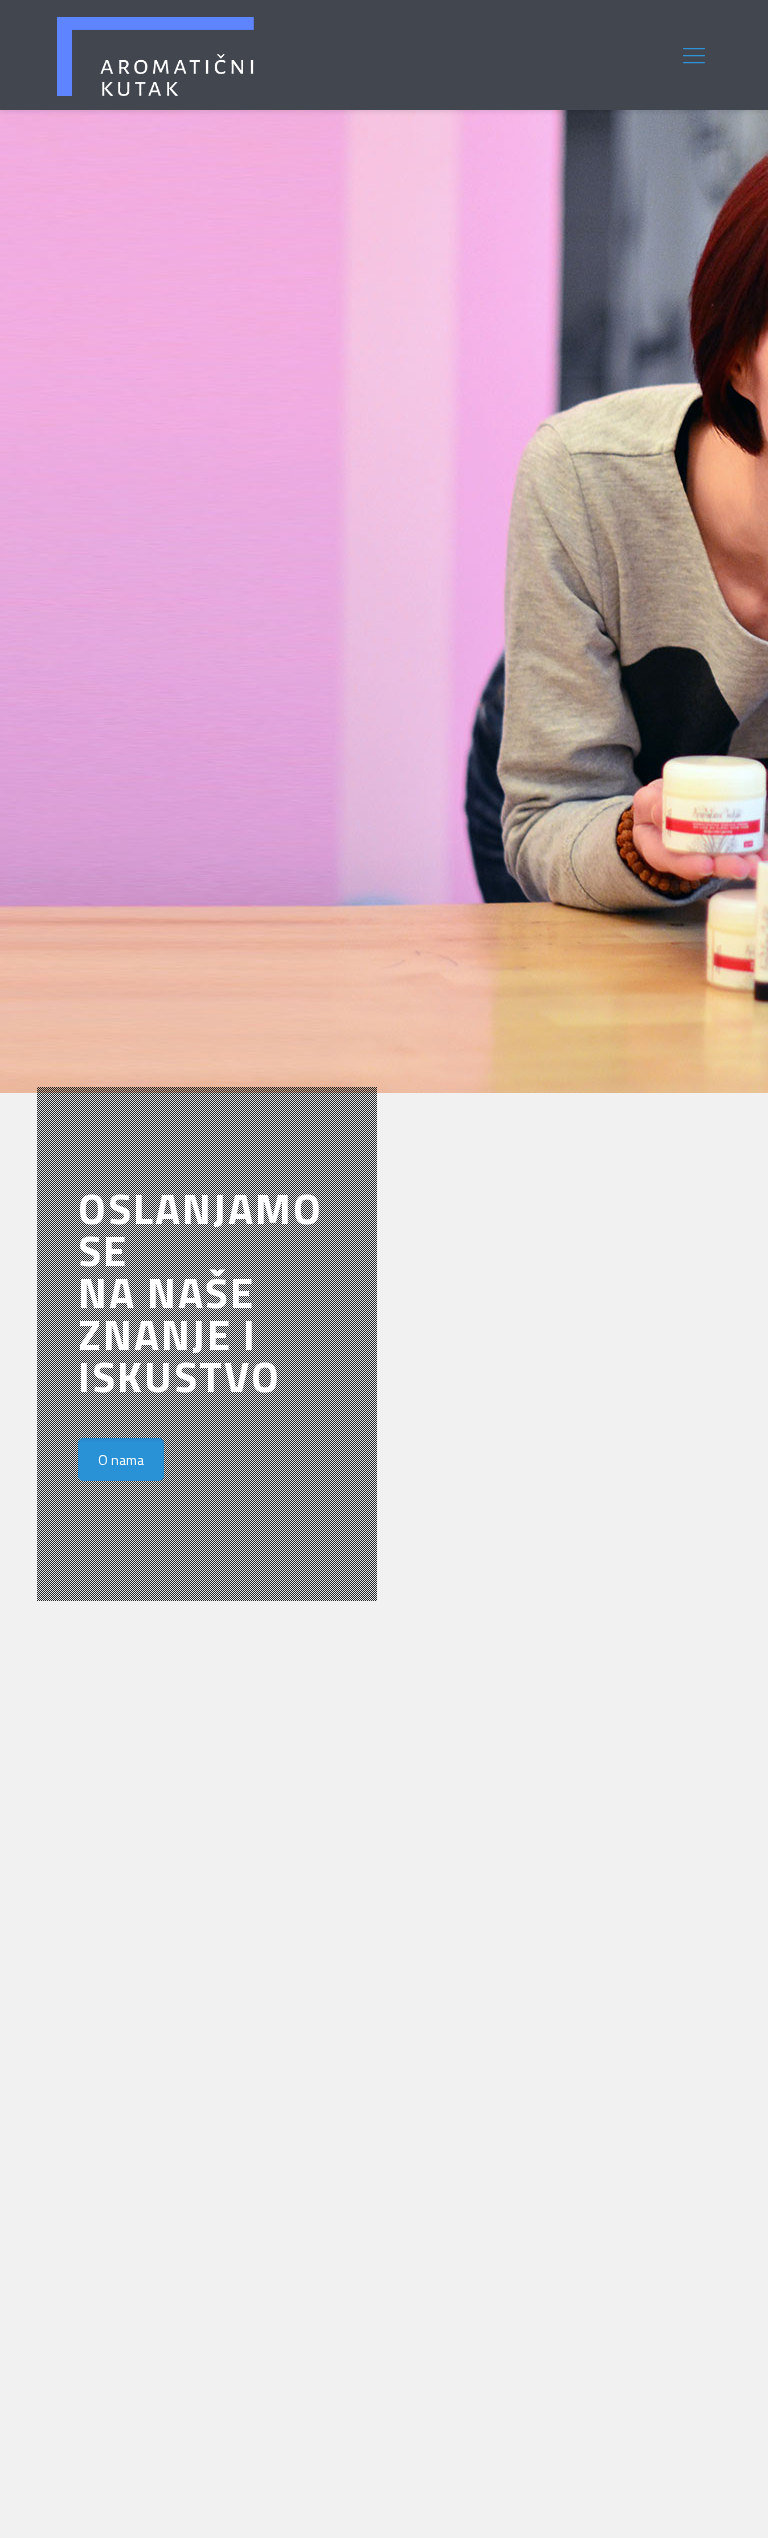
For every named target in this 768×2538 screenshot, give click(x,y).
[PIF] (155, 55)
